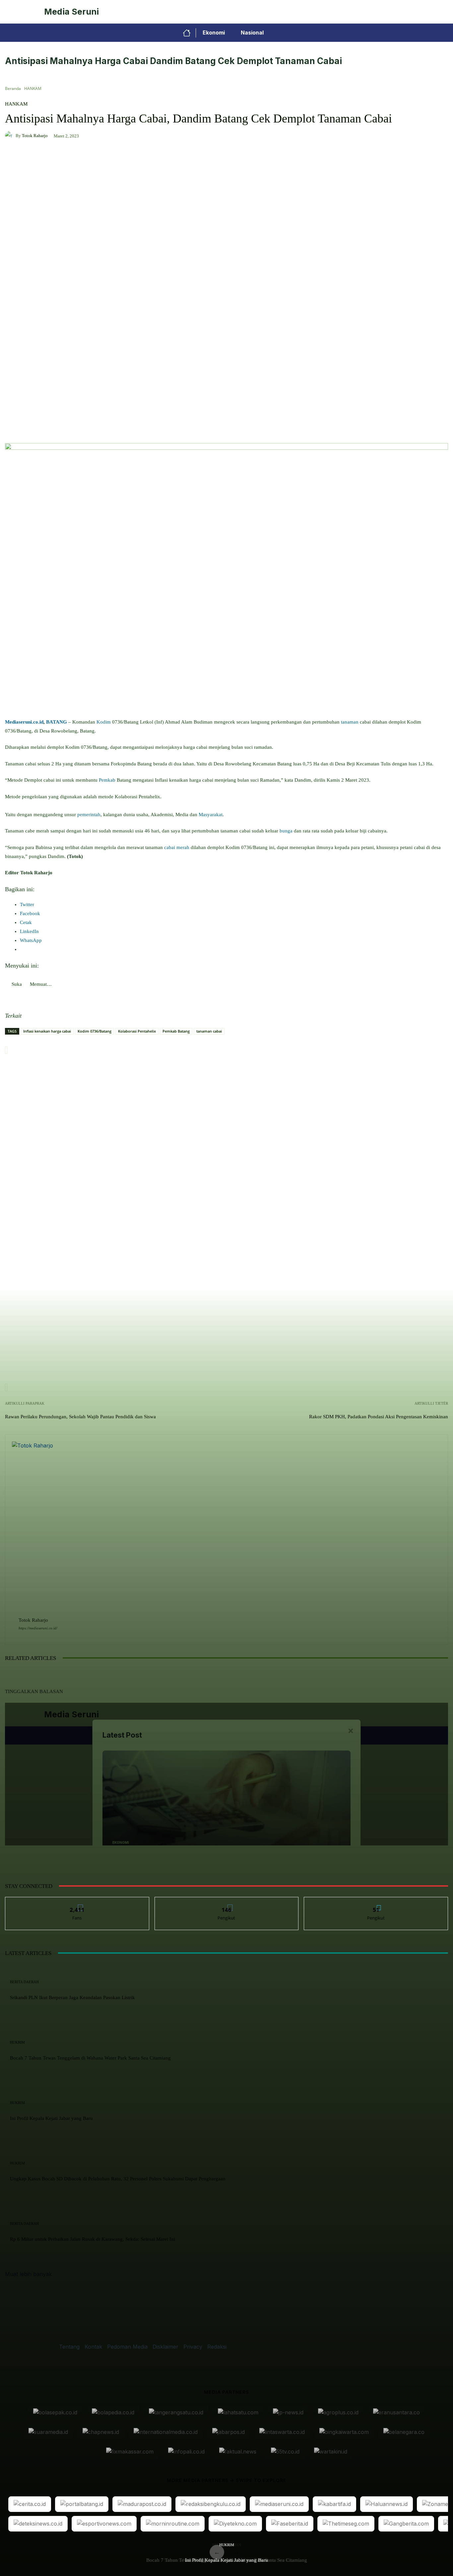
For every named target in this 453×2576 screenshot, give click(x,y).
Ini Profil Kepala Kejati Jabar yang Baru (227, 2560)
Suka (77, 1902)
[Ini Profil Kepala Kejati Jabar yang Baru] (302, 1763)
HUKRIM (227, 2545)
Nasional (252, 33)
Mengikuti (227, 1902)
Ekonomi (214, 33)
